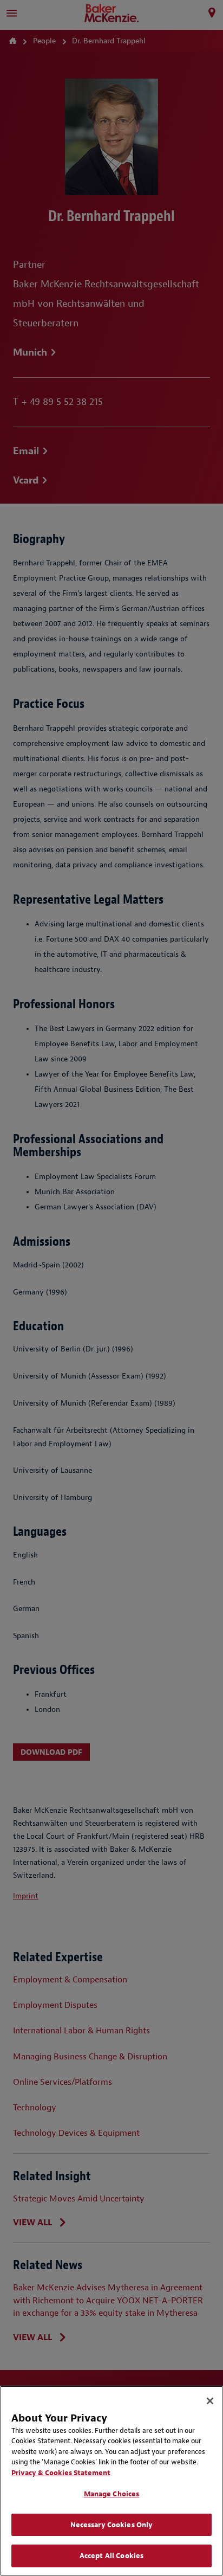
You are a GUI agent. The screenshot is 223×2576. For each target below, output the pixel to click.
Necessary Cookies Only (112, 2525)
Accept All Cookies (111, 2556)
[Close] (210, 2401)
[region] (111, 2481)
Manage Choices (112, 2494)
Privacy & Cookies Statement (61, 2473)
